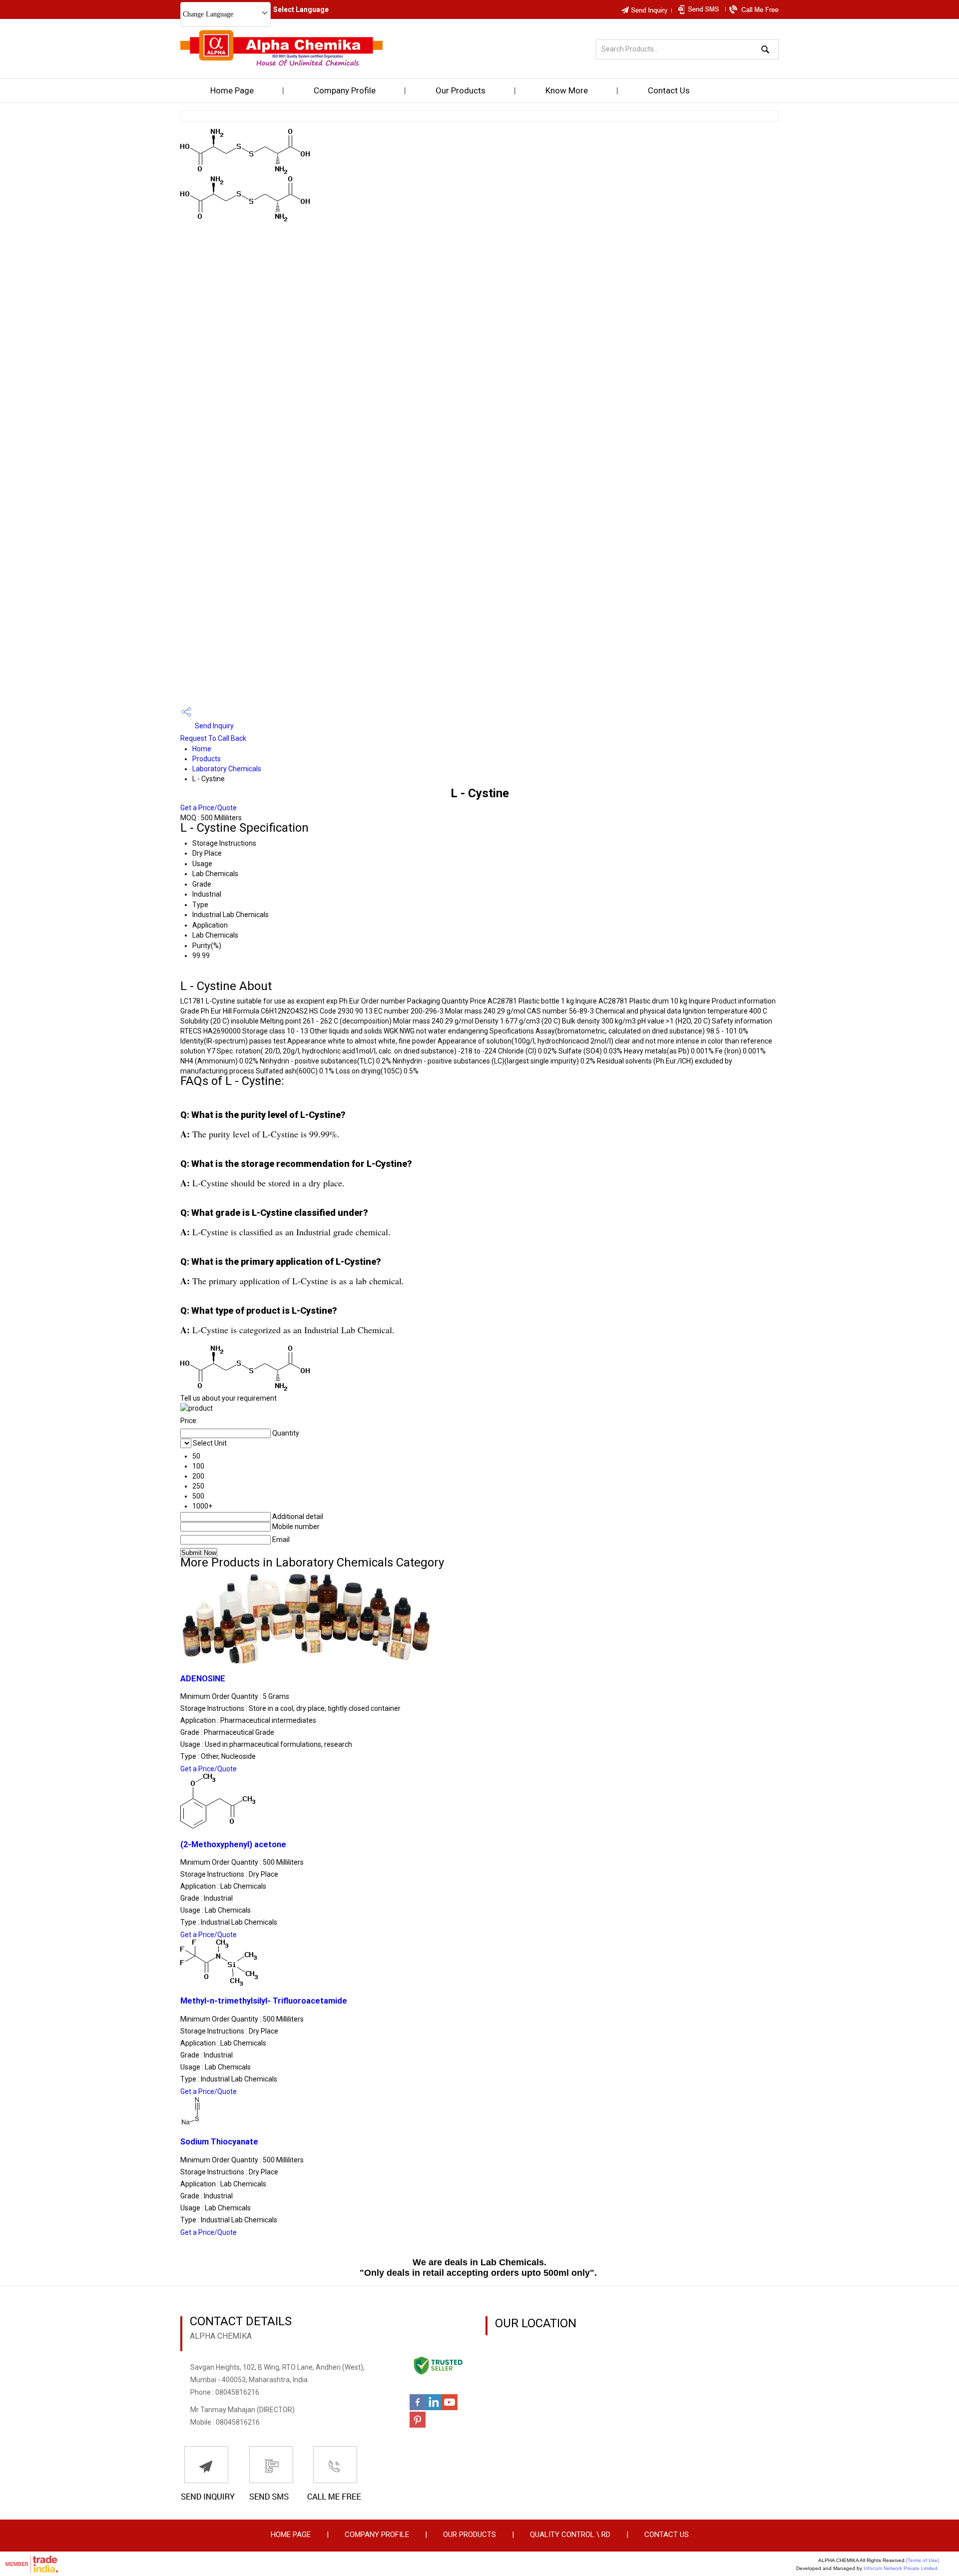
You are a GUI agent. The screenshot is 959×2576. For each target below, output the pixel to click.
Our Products (461, 90)
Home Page (232, 90)
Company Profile (345, 90)
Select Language (301, 9)
